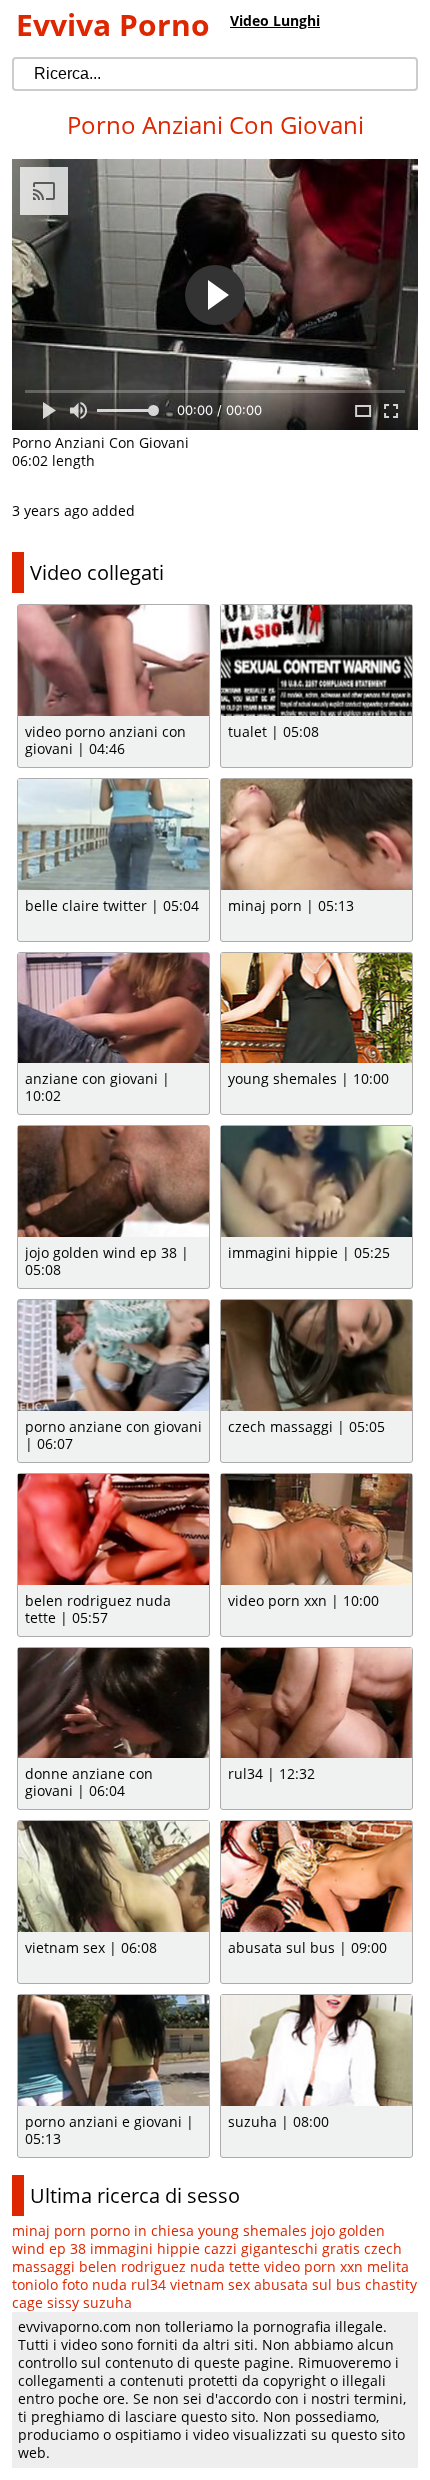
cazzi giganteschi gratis (282, 2248)
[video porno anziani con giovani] (113, 660)
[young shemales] (316, 1008)
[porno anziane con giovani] (113, 1355)
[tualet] (316, 660)
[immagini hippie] (316, 1181)
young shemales (252, 2230)
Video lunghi (275, 20)
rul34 (148, 2284)
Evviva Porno (113, 24)
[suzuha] (316, 2050)
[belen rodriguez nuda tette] (113, 1529)
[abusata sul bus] (316, 1876)
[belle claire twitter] (113, 834)
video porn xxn (313, 2266)
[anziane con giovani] (113, 1008)
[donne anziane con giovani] (113, 1703)
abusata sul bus (307, 2284)
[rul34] (316, 1703)
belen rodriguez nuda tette (169, 2266)
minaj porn (49, 2230)
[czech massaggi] (316, 1355)
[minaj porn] (316, 834)
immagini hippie (145, 2248)
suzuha (107, 2302)
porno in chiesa (142, 2230)
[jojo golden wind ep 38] (113, 1181)
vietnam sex (210, 2284)
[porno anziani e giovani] (113, 2050)
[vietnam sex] (113, 1876)
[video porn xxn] (316, 1529)
